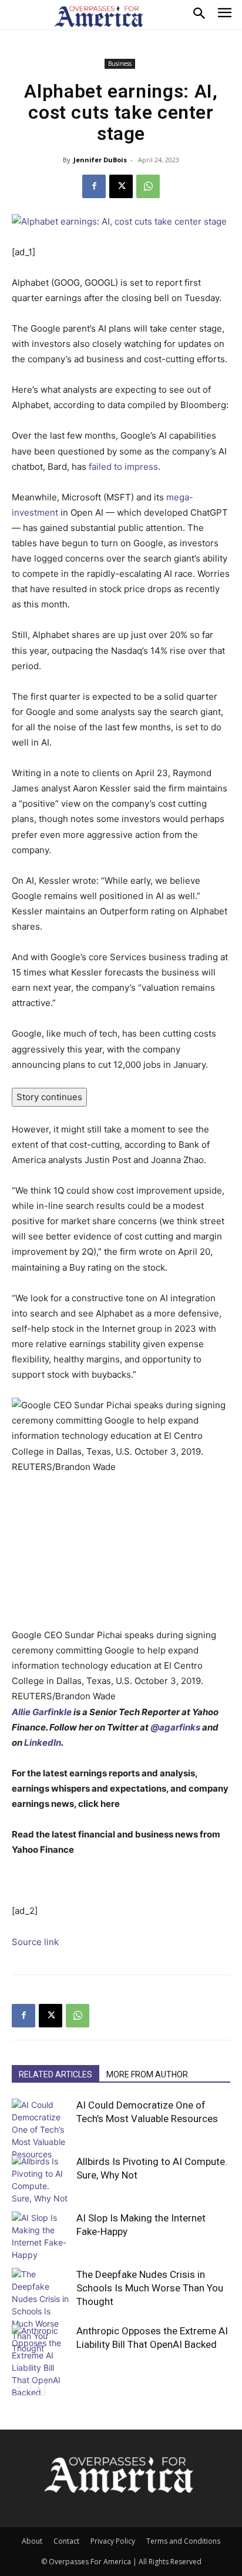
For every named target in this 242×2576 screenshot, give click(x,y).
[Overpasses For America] (99, 16)
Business (120, 64)
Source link (35, 1942)
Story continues (49, 1097)
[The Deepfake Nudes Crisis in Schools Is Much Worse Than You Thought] (41, 2311)
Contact (66, 2541)
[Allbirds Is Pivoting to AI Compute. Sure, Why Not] (41, 2180)
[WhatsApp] (148, 186)
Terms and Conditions (183, 2541)
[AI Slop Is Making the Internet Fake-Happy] (41, 2236)
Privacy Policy (113, 2541)
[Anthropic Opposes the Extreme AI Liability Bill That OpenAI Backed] (41, 2361)
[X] (121, 186)
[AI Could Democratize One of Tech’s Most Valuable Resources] (41, 2129)
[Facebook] (94, 186)
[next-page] (38, 2388)
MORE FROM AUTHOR (147, 2074)
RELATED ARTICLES (56, 2074)
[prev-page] (19, 2388)
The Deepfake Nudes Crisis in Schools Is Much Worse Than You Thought (150, 2288)
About (32, 2541)
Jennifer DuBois (100, 160)
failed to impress (123, 467)
